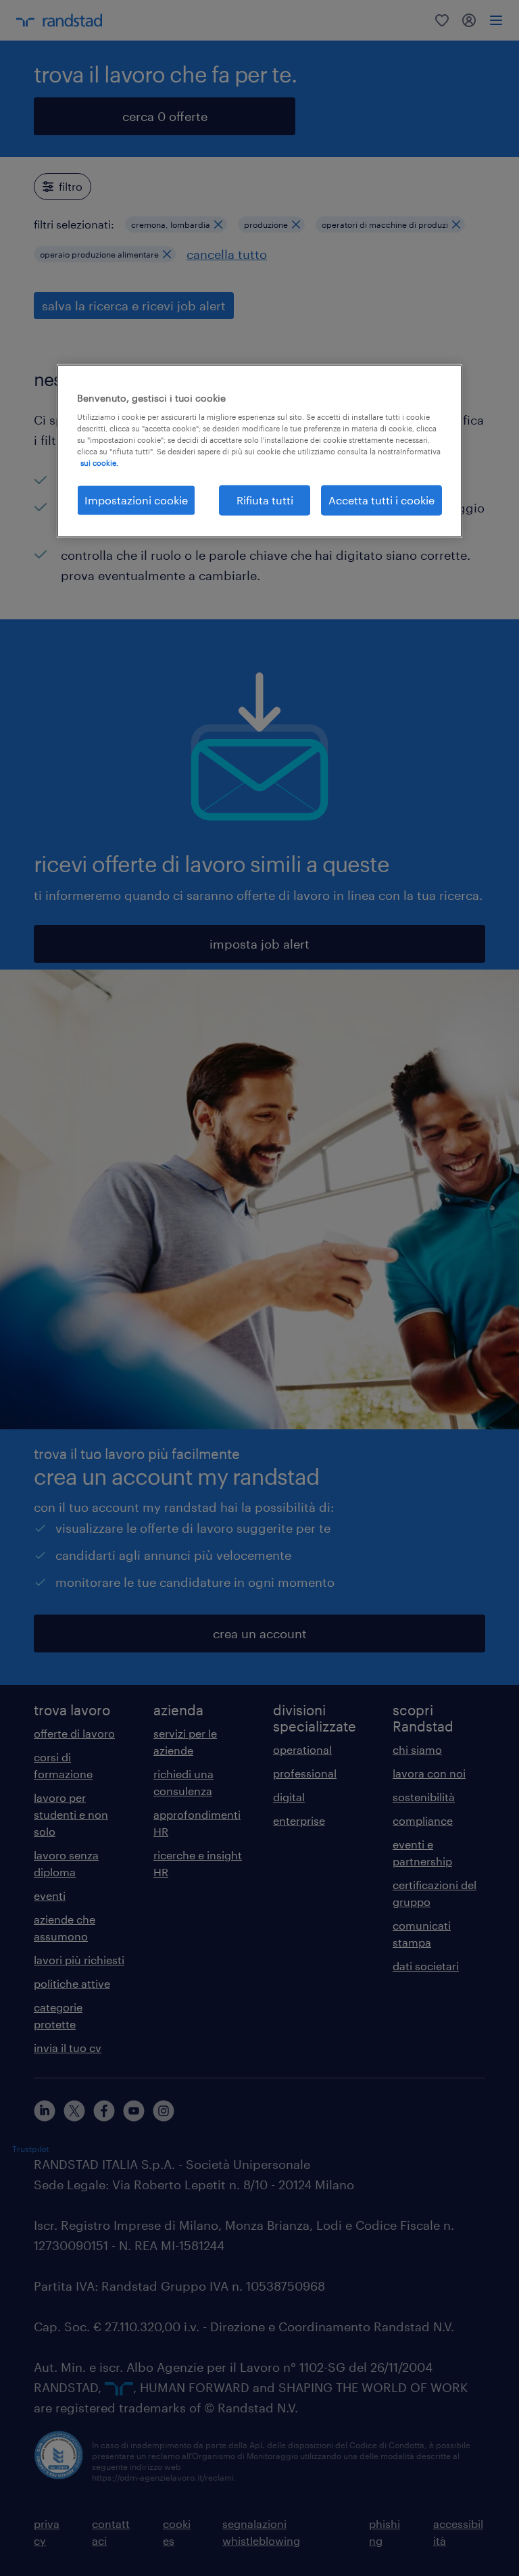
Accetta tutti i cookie (381, 500)
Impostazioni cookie (136, 500)
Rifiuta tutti (265, 500)
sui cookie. (99, 463)
